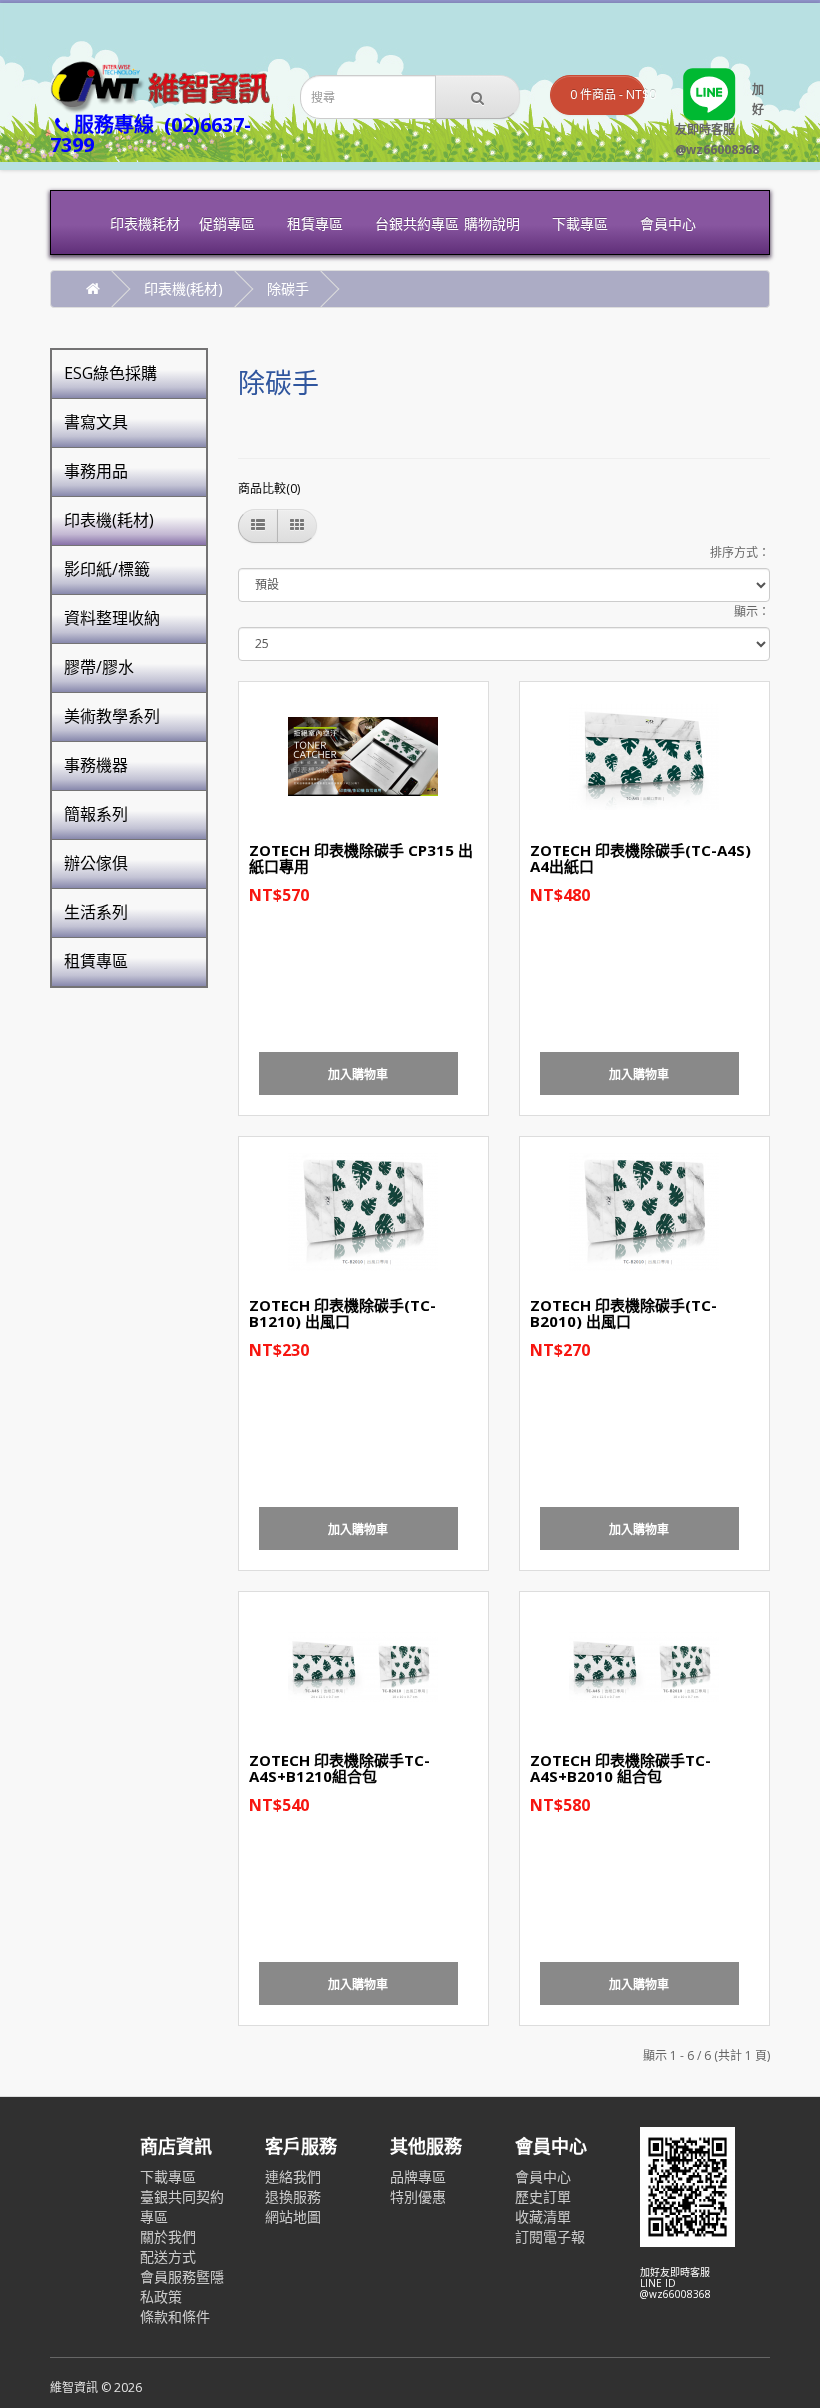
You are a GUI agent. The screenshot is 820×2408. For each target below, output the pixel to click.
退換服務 (293, 2196)
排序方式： (740, 552)
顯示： (752, 611)
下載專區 (580, 223)
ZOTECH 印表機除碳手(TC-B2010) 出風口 (623, 1313)
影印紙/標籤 (107, 569)
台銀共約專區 (411, 223)
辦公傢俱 (96, 863)
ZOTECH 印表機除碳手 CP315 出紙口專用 (361, 858)
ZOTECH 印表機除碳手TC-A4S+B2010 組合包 (620, 1768)
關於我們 (168, 2236)
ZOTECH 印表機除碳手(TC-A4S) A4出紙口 (640, 858)
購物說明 (492, 223)
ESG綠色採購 (110, 373)
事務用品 (96, 471)
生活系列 (96, 912)
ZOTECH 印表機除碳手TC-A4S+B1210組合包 (339, 1768)
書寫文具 (96, 422)
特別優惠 (418, 2196)
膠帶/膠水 (99, 667)
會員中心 (668, 223)
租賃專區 (315, 223)
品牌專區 (418, 2176)
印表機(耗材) (183, 288)
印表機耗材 (145, 223)
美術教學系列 (112, 716)
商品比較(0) (269, 488)
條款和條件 (175, 2316)
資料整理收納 (112, 618)
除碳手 (288, 288)
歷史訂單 (543, 2196)
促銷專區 (227, 223)
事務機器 (96, 765)
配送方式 (168, 2256)
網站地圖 (293, 2216)
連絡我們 (293, 2176)
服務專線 (150, 134)
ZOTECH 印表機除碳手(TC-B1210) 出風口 (342, 1313)
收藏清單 (543, 2216)
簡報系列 (96, 814)
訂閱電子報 (550, 2236)
